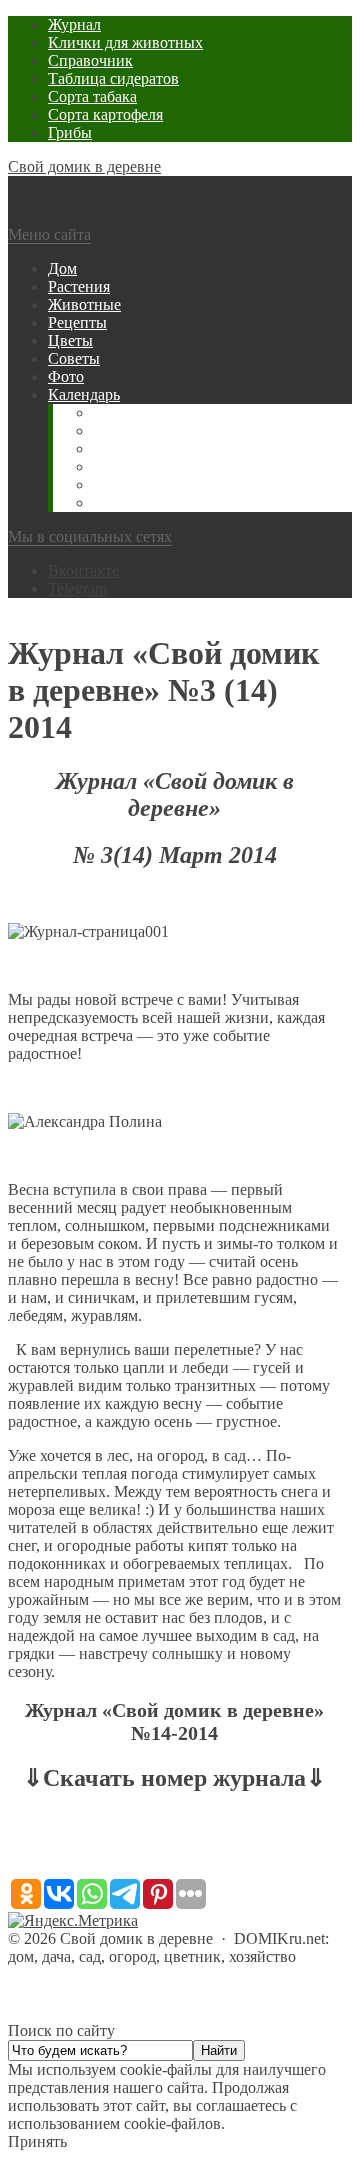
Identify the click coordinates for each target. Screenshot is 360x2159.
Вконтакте (83, 570)
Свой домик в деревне (84, 166)
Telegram (77, 588)
